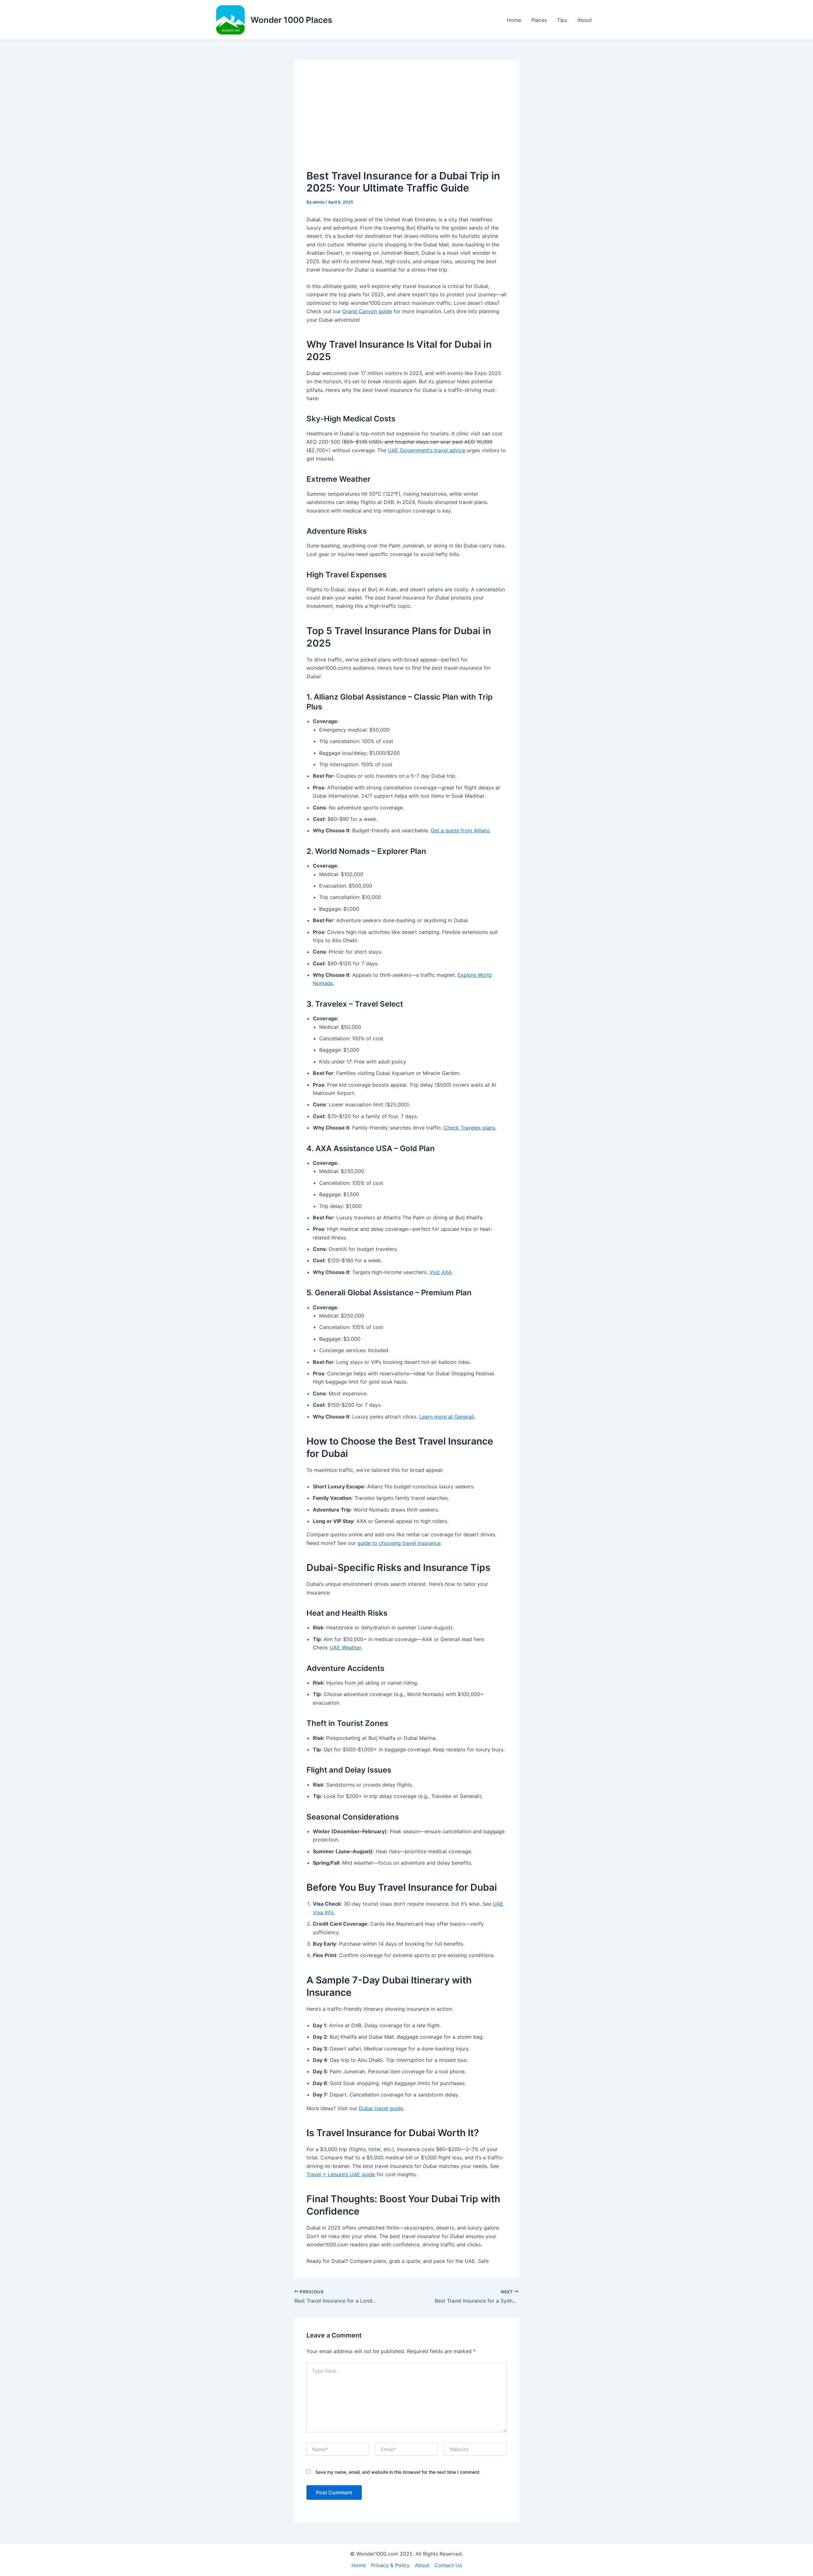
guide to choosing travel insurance (399, 1543)
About (585, 20)
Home (514, 20)
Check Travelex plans (469, 1128)
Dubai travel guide (381, 2108)
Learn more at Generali (447, 1417)
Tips (562, 20)
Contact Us (448, 2565)
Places (539, 20)
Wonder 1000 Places (291, 20)
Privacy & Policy (390, 2565)
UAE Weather (345, 1647)
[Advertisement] (406, 121)
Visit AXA (440, 1272)
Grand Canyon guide (367, 311)
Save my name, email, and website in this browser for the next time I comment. (398, 2472)
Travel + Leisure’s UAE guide (341, 2174)
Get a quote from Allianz (460, 830)
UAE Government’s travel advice (427, 450)
